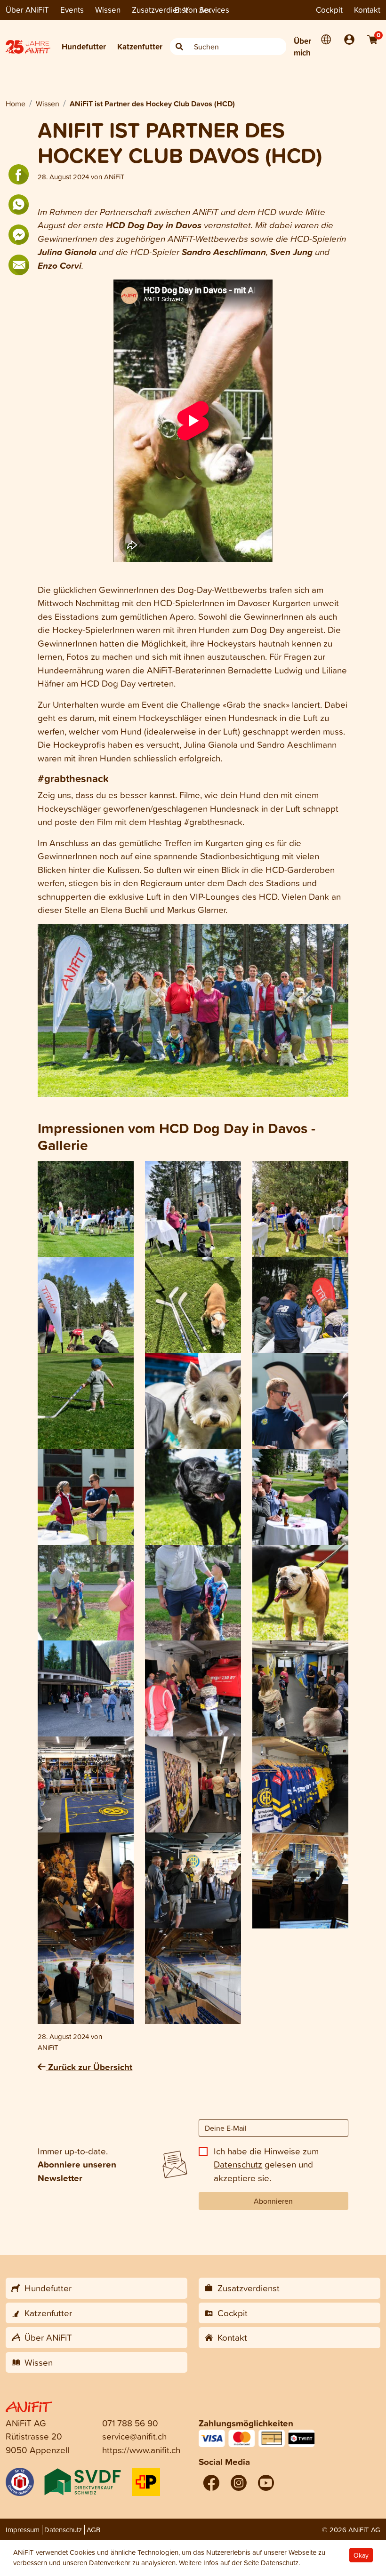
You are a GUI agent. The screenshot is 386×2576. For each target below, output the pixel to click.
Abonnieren (273, 2201)
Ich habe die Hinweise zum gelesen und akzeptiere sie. (266, 2164)
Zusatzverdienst (160, 10)
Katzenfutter (140, 46)
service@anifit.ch (134, 2436)
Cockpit (329, 10)
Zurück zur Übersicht (89, 2067)
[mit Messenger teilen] (19, 235)
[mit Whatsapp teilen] (19, 205)
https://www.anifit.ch (141, 2450)
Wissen (108, 10)
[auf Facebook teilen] (19, 175)
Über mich (302, 47)
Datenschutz (238, 2164)
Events (72, 10)
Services (214, 10)
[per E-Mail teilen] (19, 265)
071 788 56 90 (130, 2423)
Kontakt (367, 10)
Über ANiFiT (27, 10)
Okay (361, 2555)
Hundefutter (84, 46)
